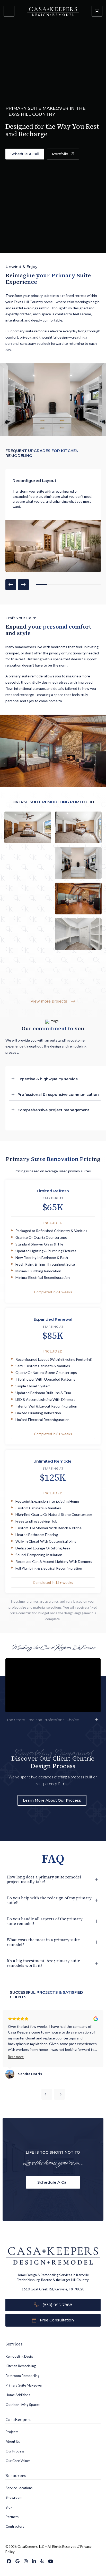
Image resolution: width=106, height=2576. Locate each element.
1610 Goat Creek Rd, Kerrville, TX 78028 (53, 2289)
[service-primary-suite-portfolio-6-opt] (78, 863)
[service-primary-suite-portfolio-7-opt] (28, 863)
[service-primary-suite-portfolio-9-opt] (28, 827)
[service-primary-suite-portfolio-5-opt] (28, 969)
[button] (9, 11)
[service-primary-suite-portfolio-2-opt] (28, 899)
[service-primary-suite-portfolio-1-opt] (78, 899)
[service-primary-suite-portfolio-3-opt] (78, 934)
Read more (16, 2057)
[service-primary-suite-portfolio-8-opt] (78, 827)
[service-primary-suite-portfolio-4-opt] (28, 934)
